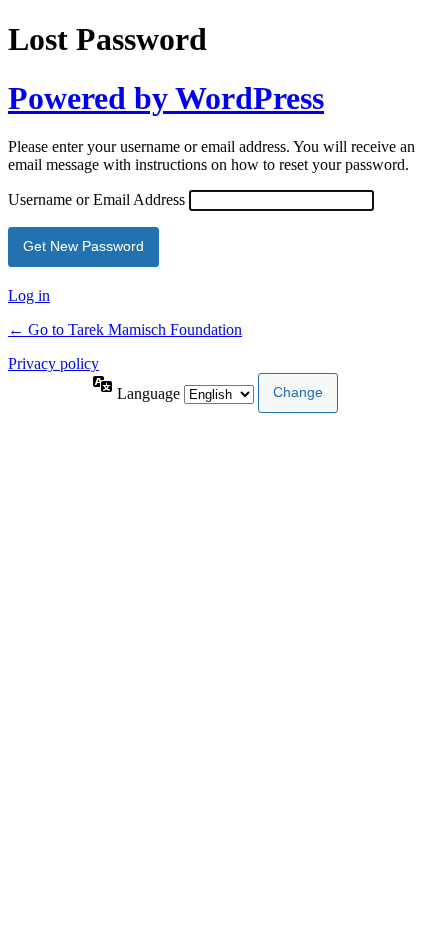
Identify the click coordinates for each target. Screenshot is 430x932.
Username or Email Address (96, 199)
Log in (29, 295)
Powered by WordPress (166, 98)
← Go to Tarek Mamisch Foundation (125, 329)
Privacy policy (53, 363)
